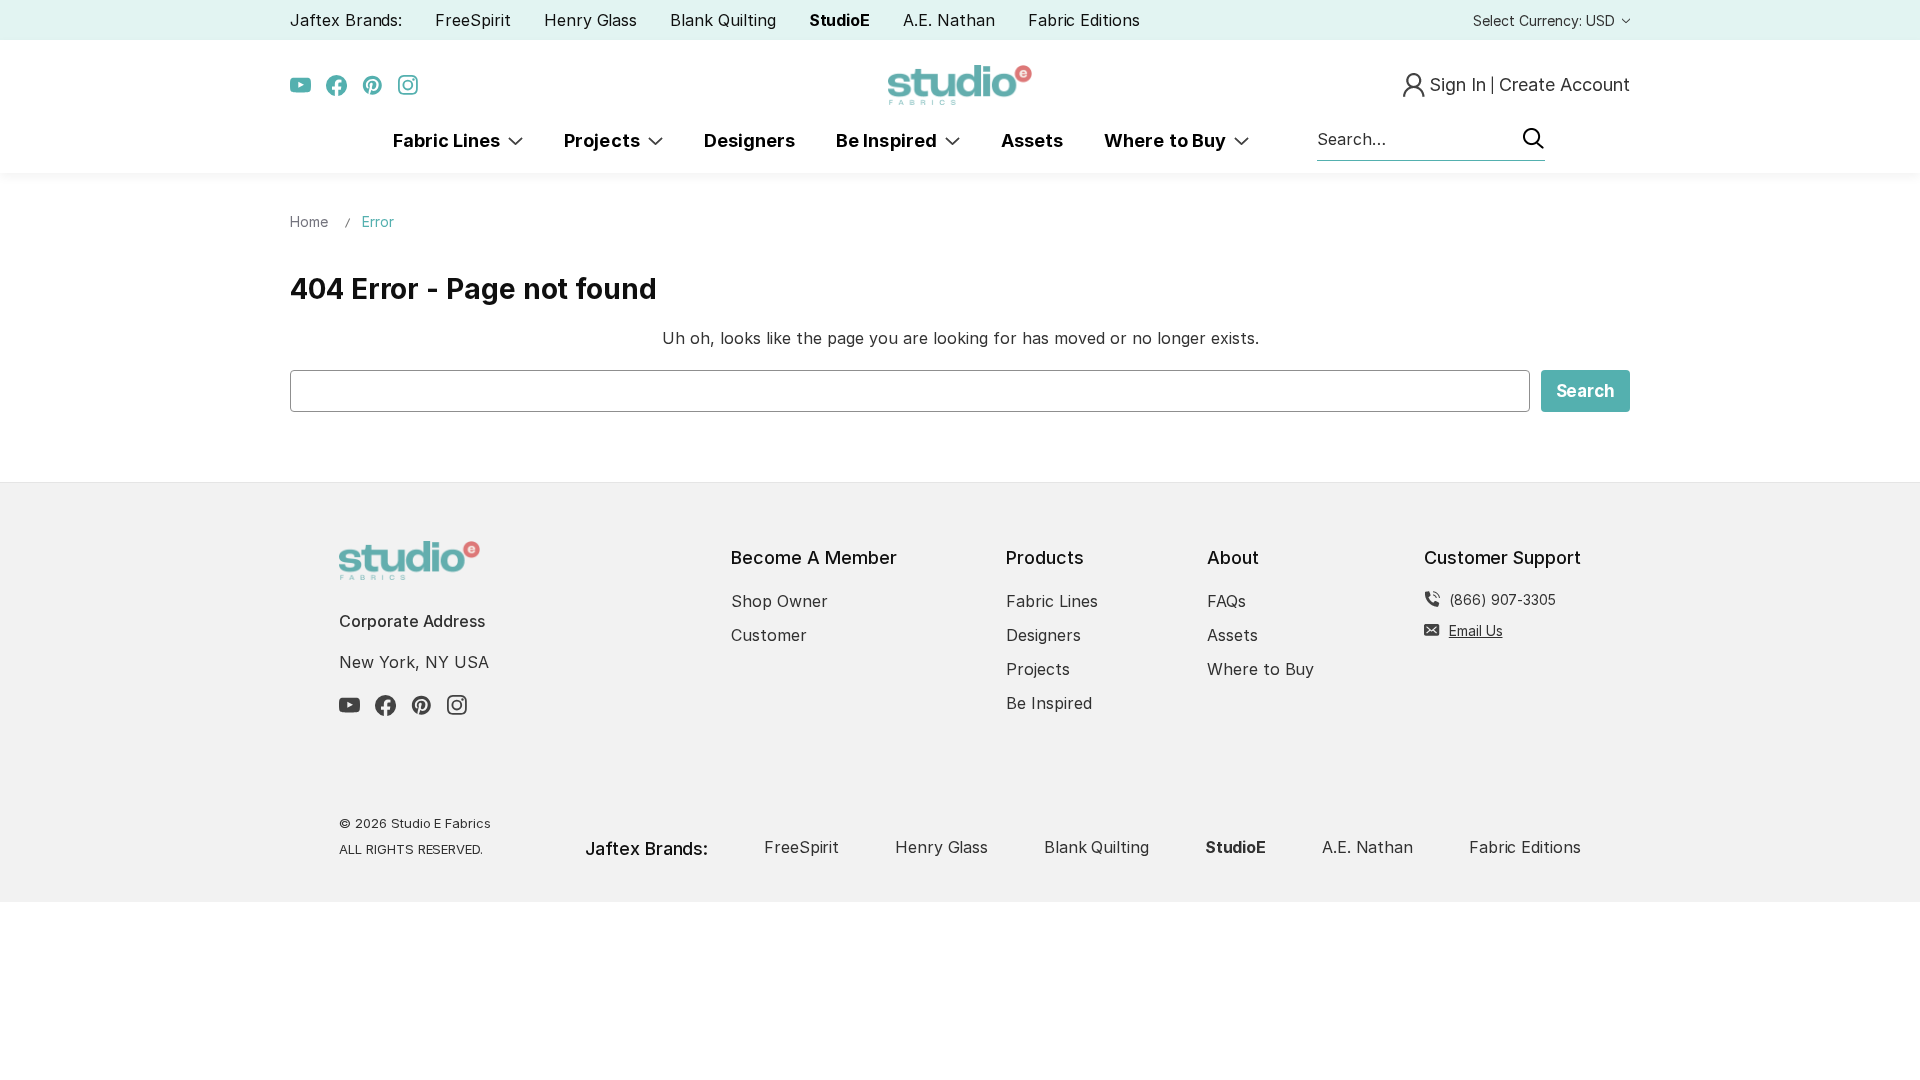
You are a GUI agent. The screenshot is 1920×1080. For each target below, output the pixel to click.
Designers (749, 140)
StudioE (840, 20)
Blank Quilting (722, 20)
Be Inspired (890, 140)
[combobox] (1431, 140)
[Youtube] (300, 85)
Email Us (1476, 630)
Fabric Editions (1084, 20)
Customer (769, 635)
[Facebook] (336, 85)
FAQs (1226, 601)
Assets (1032, 140)
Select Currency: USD (1546, 20)
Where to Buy (1169, 140)
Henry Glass (590, 20)
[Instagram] (408, 85)
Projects (606, 140)
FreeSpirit (473, 20)
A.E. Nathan (948, 20)
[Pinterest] (372, 85)
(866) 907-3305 (1502, 599)
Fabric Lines (451, 140)
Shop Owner (779, 601)
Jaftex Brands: (346, 20)
